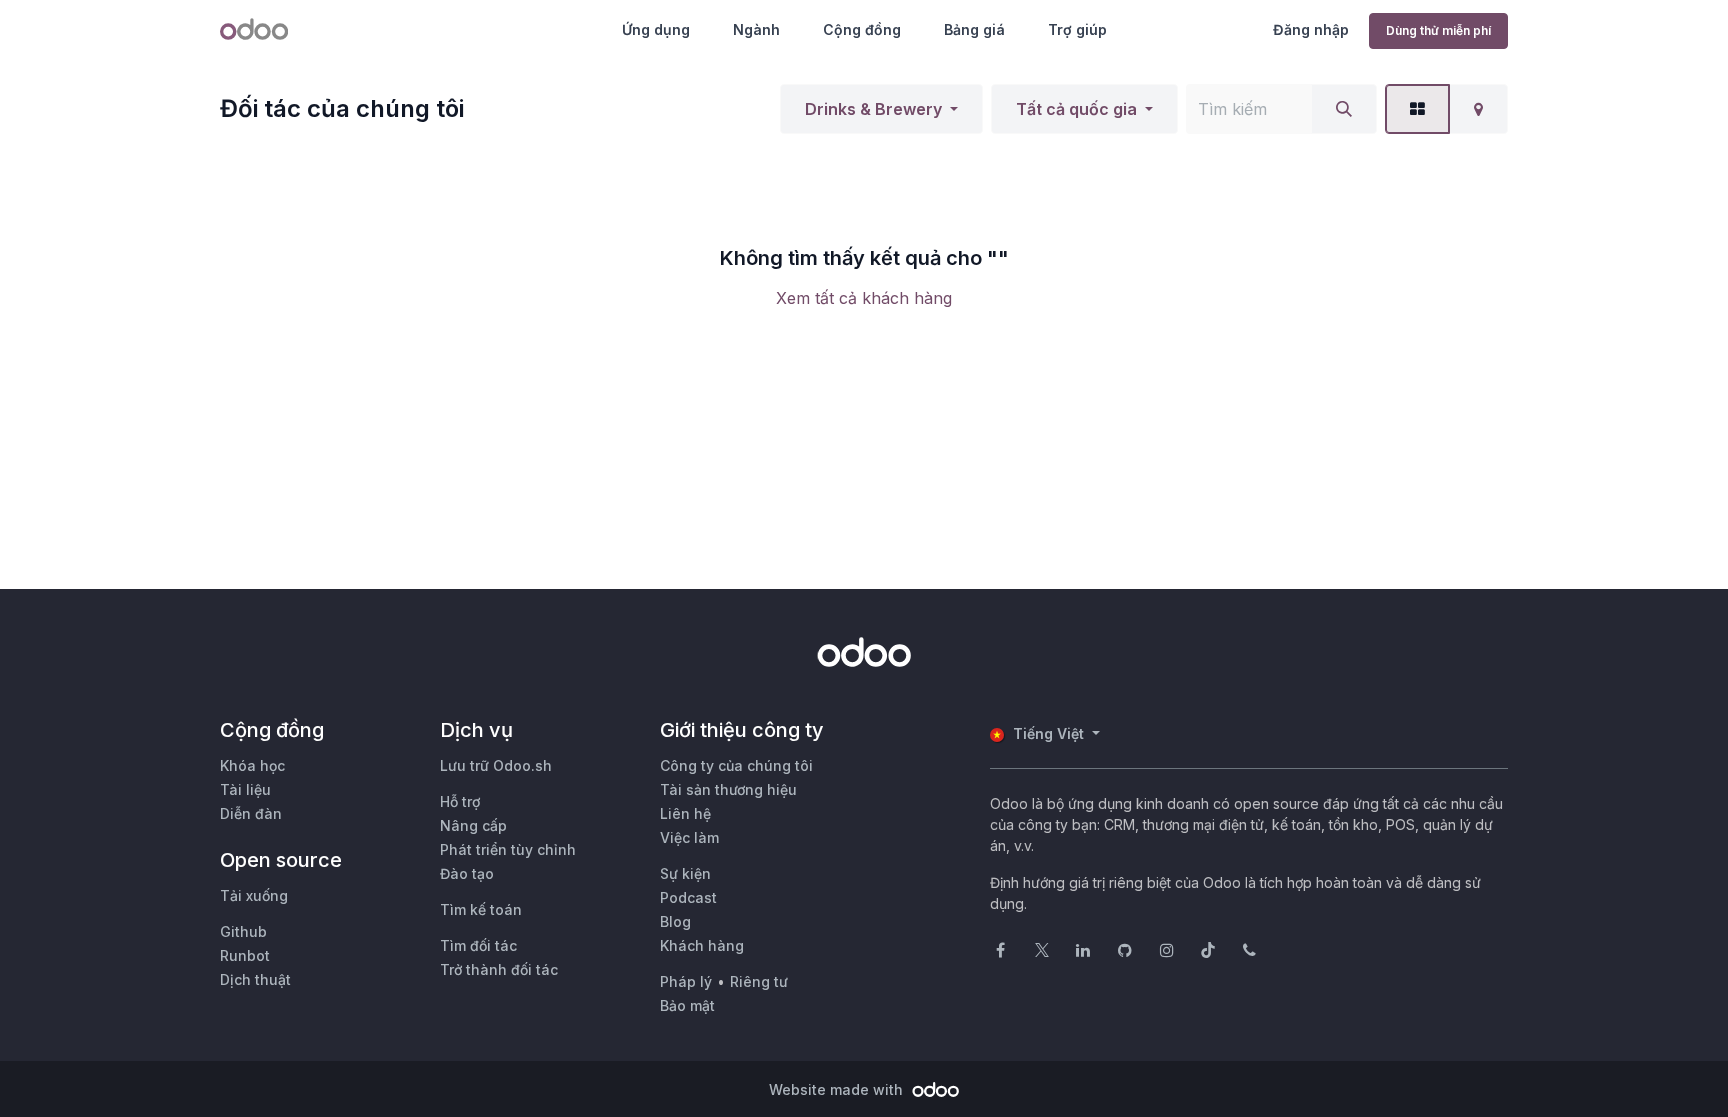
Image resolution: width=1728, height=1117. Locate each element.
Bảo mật (687, 1005)
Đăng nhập (1311, 29)
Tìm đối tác (478, 945)
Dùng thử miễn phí (1438, 30)
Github (243, 931)
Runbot (245, 955)
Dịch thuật (255, 979)
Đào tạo (467, 873)
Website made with (838, 1089)
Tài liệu (245, 789)
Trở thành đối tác (499, 969)
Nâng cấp (473, 825)
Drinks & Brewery (873, 109)
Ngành (756, 29)
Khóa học (252, 765)
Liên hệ (685, 813)
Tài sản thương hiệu (728, 789)
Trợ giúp (1077, 29)
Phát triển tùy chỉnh (508, 849)
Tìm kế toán (481, 909)
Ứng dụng (656, 29)
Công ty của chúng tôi (736, 765)
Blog (675, 921)
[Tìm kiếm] (1344, 109)
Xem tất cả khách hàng (864, 298)
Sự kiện (685, 873)
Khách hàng (702, 945)
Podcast (688, 897)
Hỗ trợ (460, 801)
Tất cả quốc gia (1076, 109)
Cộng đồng (862, 29)
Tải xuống (254, 895)
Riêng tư (759, 981)
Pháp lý (686, 981)
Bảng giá (974, 29)
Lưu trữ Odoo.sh (496, 765)
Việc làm (689, 837)
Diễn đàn (251, 813)
